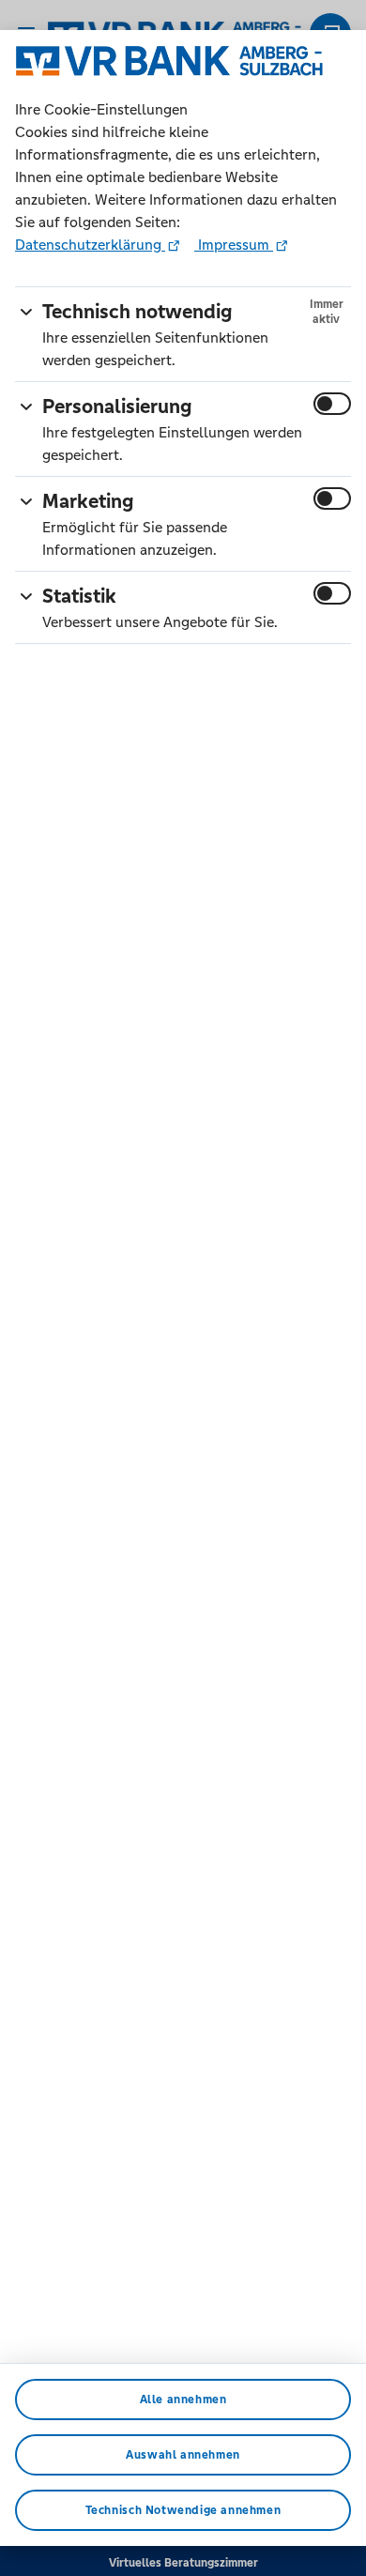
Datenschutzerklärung (90, 245)
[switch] (332, 404)
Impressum (234, 245)
